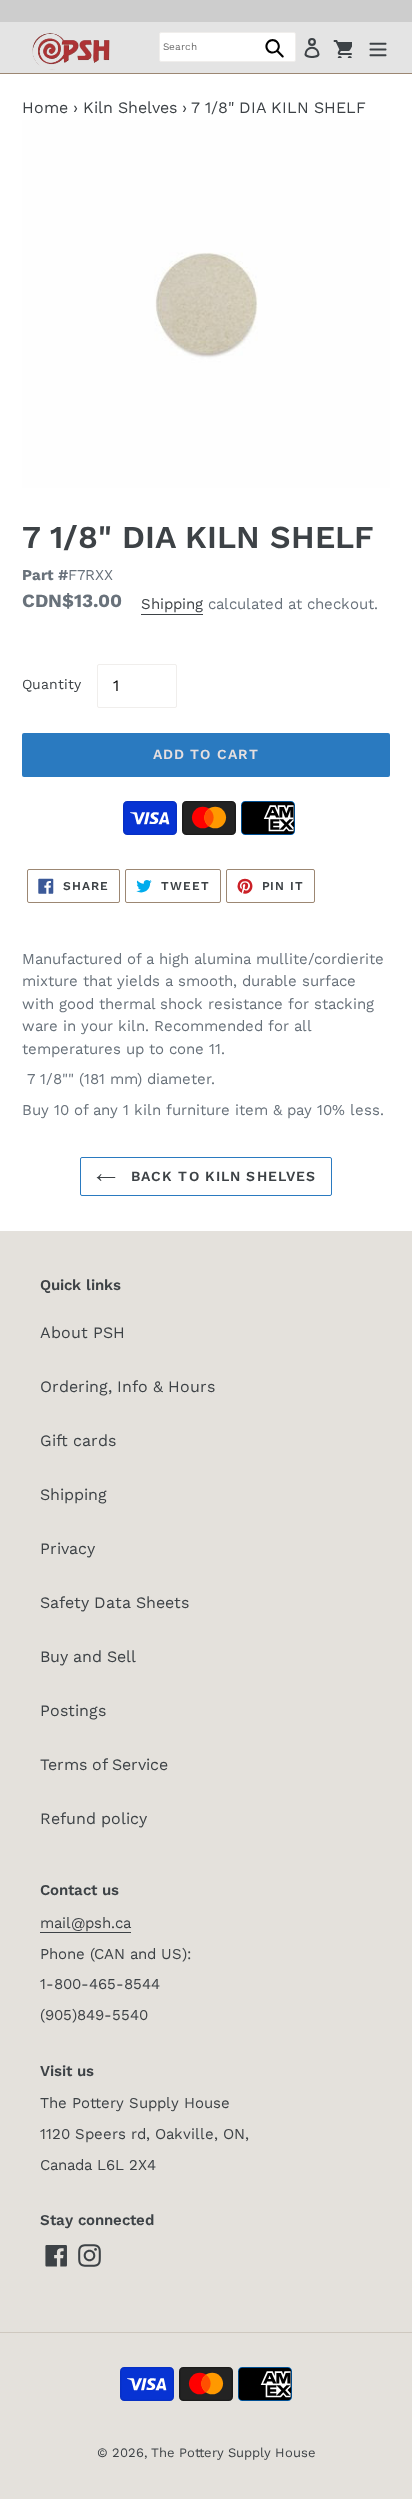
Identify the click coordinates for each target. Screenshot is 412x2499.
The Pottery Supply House (233, 2452)
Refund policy (93, 1818)
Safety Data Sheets (114, 1602)
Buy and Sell (88, 1656)
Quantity (51, 684)
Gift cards (78, 1440)
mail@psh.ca (85, 1923)
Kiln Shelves (130, 107)
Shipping (172, 604)
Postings (73, 1710)
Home (45, 107)
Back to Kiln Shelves (221, 1176)
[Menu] (378, 47)
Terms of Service (104, 1764)
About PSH (82, 1332)
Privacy (67, 1548)
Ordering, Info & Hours (127, 1386)
